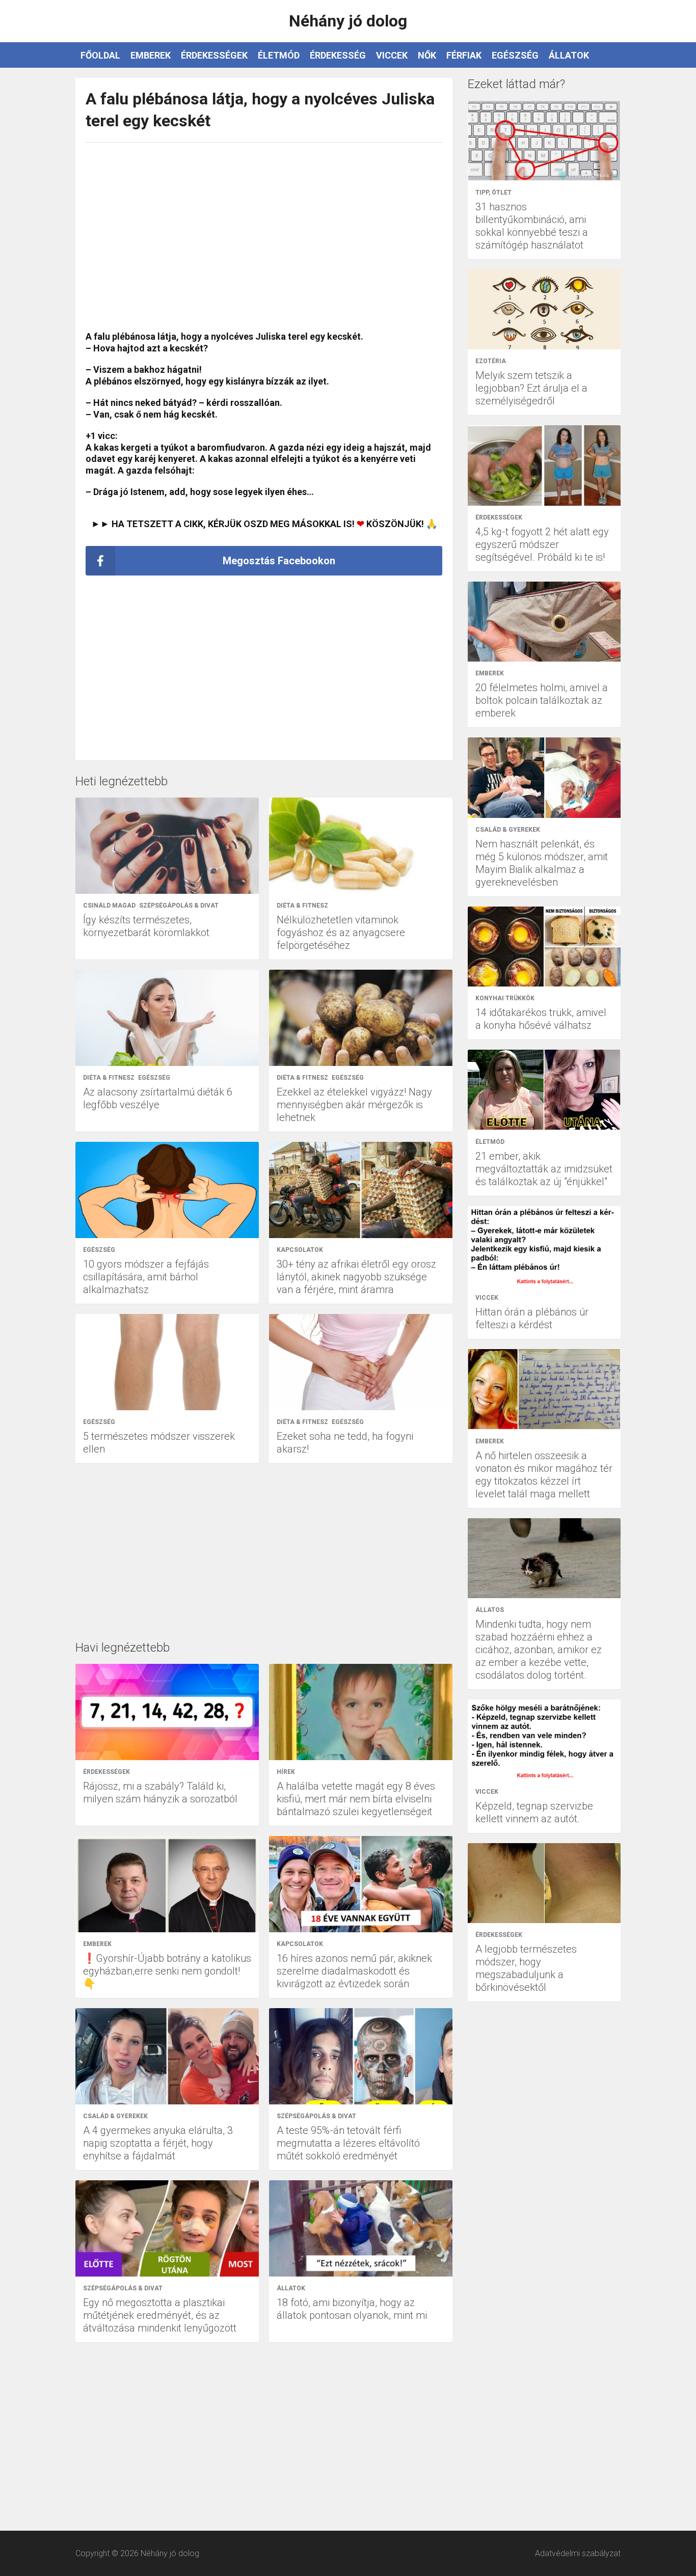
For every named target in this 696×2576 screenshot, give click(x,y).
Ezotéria (491, 361)
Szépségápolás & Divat (179, 906)
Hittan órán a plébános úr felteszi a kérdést (532, 1318)
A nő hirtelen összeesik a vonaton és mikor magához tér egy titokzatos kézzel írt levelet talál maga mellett (544, 1475)
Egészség (515, 55)
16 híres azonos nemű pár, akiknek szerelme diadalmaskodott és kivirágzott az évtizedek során (354, 1971)
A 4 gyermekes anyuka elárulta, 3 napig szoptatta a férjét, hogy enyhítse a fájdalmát (158, 2143)
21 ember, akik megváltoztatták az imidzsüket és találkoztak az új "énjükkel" (544, 1169)
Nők (427, 55)
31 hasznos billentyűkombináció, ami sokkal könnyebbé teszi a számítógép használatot (532, 226)
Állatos (490, 1610)
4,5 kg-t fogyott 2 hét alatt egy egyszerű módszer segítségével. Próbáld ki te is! (542, 544)
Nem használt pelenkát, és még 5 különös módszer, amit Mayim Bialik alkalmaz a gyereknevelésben (542, 863)
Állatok (569, 55)
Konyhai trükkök (505, 998)
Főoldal (100, 55)
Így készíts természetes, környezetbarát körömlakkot (146, 926)
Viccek (392, 55)
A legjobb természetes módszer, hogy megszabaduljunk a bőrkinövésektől (526, 1968)
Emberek (151, 55)
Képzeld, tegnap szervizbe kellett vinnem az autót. (534, 1812)
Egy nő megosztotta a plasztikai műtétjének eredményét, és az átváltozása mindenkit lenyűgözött (160, 2315)
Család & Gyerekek (115, 2116)
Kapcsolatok (300, 1250)
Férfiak (464, 55)
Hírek (286, 1772)
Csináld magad (109, 906)
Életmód (279, 55)
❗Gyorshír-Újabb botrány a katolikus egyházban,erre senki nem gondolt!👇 (167, 1971)
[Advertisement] (264, 232)
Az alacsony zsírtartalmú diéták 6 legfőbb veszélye (158, 1098)
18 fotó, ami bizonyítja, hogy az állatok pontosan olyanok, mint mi (352, 2309)
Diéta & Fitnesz (302, 906)
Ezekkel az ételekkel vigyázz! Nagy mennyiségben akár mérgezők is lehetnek (354, 1105)
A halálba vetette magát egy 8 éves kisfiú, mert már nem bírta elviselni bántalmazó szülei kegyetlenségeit (356, 1799)
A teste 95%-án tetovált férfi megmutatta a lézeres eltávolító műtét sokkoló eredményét (348, 2143)
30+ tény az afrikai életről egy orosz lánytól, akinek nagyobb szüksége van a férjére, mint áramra (356, 1277)
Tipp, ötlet (493, 193)
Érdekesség (338, 55)
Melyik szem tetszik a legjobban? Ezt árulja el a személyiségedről (531, 388)
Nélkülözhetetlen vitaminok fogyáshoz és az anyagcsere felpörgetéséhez (341, 933)
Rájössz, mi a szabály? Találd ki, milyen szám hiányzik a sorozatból (160, 1792)
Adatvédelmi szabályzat (578, 2553)
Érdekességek (214, 55)
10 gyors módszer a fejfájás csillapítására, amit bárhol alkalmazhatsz (146, 1277)
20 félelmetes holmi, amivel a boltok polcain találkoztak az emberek (542, 700)
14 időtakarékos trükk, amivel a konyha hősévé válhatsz (541, 1019)
